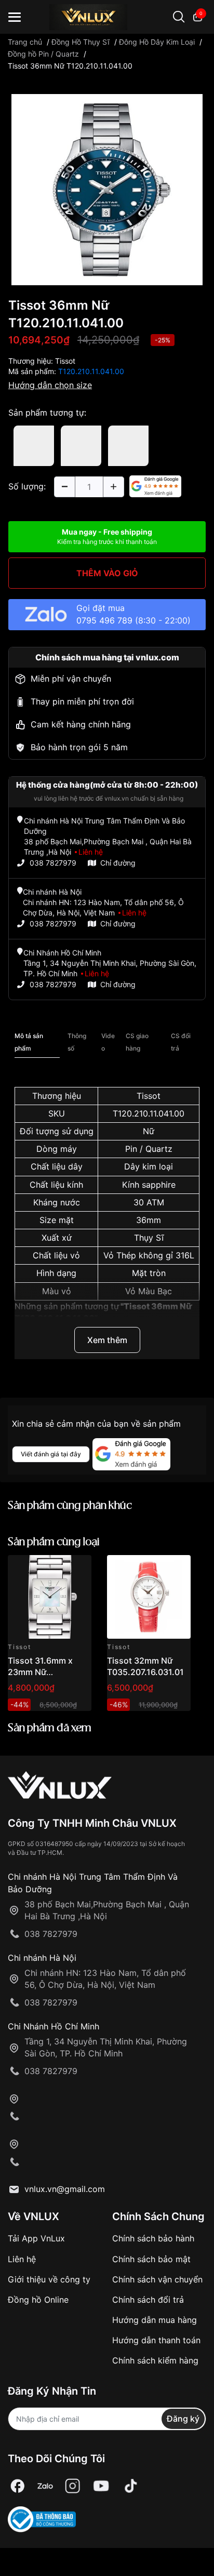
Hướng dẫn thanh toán (156, 2340)
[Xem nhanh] (78, 1569)
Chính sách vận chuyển (157, 2279)
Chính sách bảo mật (151, 2259)
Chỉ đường (118, 863)
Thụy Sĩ (149, 1238)
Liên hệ (22, 2259)
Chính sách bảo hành (153, 2238)
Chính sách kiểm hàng (155, 2360)
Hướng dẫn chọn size (50, 385)
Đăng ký (183, 2419)
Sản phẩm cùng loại (54, 1542)
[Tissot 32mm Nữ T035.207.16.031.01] (149, 1597)
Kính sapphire (149, 1185)
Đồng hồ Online (38, 2300)
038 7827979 (53, 863)
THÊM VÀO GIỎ (107, 573)
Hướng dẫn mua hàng (155, 2320)
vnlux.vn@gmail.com (65, 2189)
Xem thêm (107, 1340)
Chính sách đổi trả (148, 2300)
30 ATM (149, 1202)
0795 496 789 (104, 620)
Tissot (65, 361)
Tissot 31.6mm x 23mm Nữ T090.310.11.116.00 (46, 1672)
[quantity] (64, 487)
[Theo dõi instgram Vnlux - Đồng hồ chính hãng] (73, 2486)
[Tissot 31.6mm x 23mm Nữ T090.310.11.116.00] (50, 1597)
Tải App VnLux (36, 2238)
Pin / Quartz (149, 1149)
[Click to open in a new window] (107, 189)
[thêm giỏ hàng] (54, 1569)
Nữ (149, 1131)
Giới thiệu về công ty (49, 2279)
